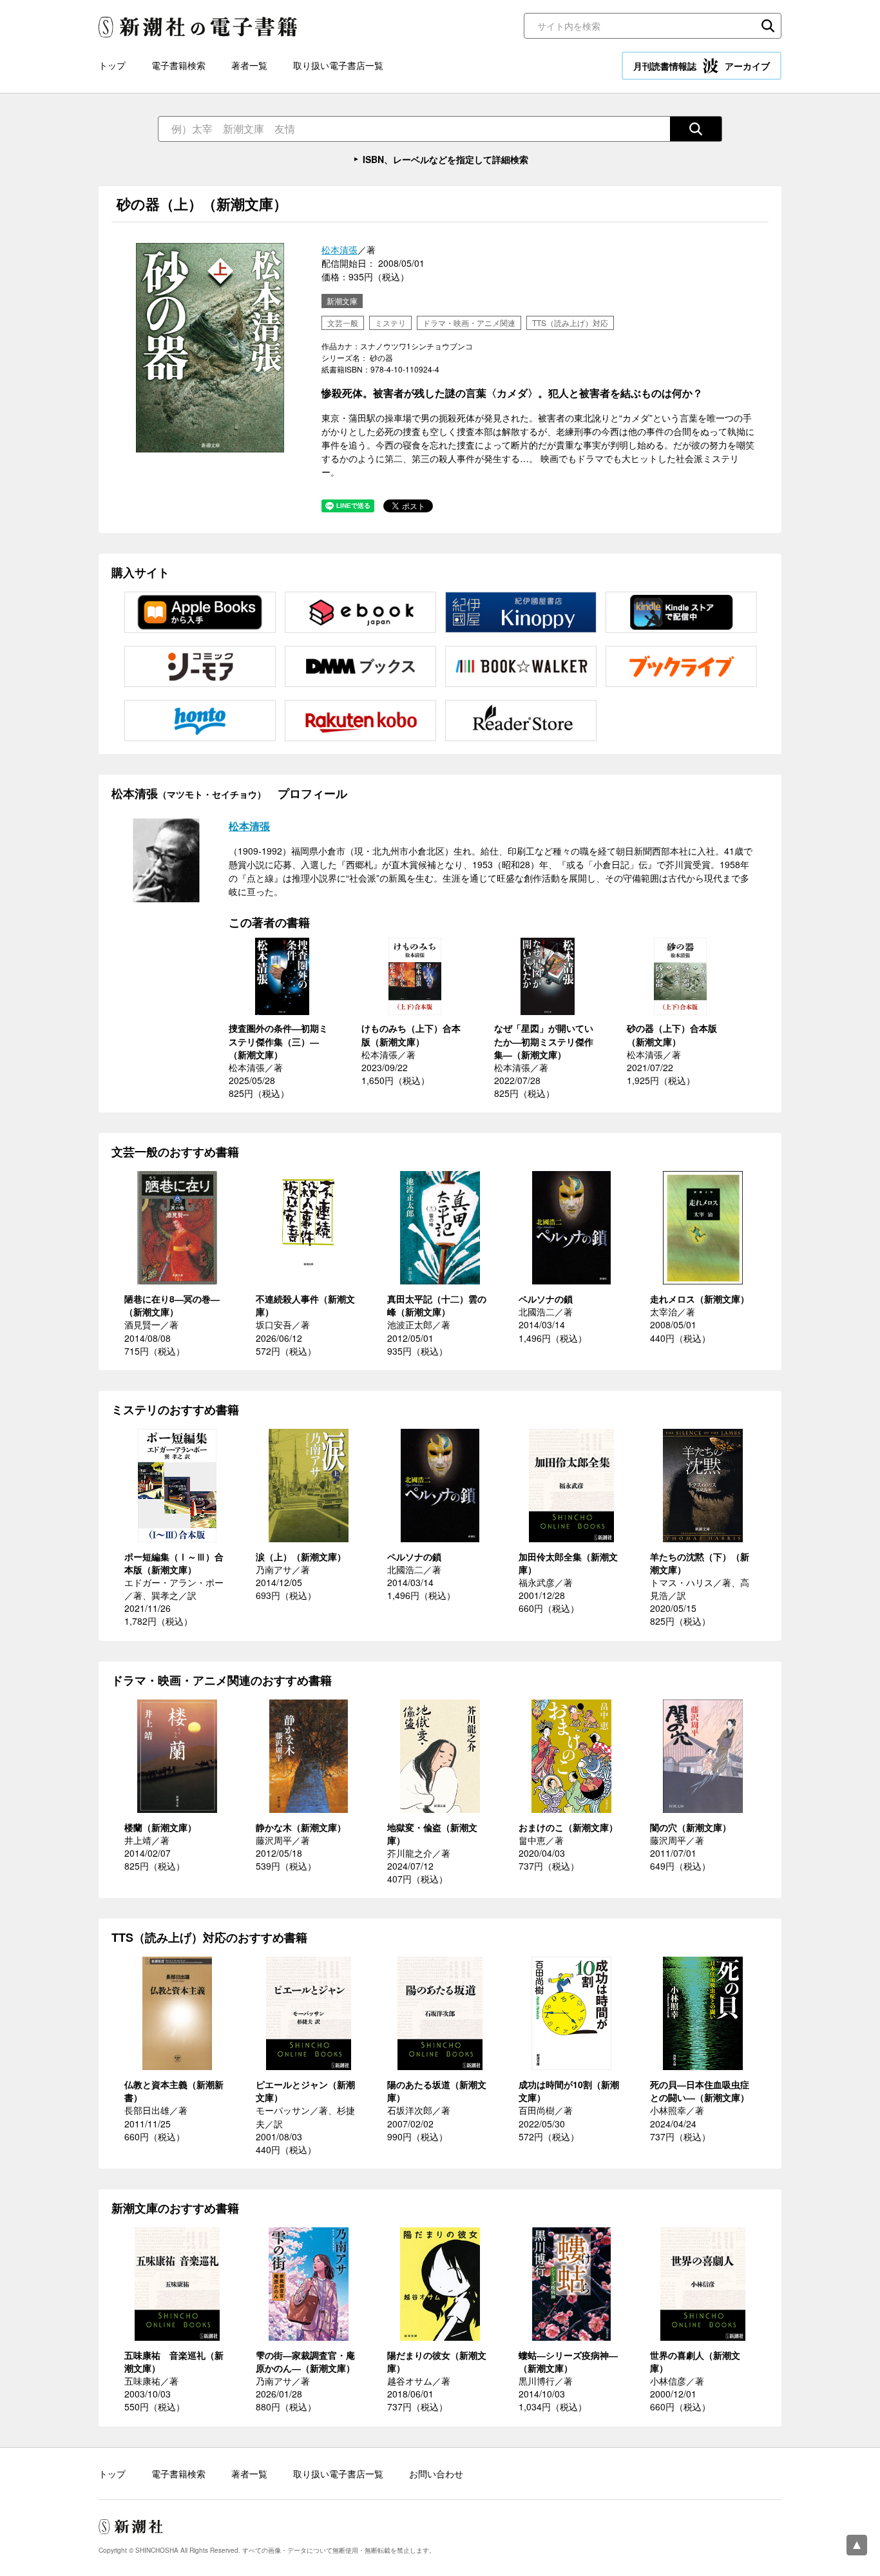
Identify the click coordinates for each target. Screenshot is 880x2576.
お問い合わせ (436, 2474)
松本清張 (340, 249)
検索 (768, 26)
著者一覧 (249, 65)
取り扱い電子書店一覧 (338, 65)
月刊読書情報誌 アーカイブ (702, 66)
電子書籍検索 (178, 65)
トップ (112, 65)
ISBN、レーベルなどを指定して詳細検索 (445, 159)
